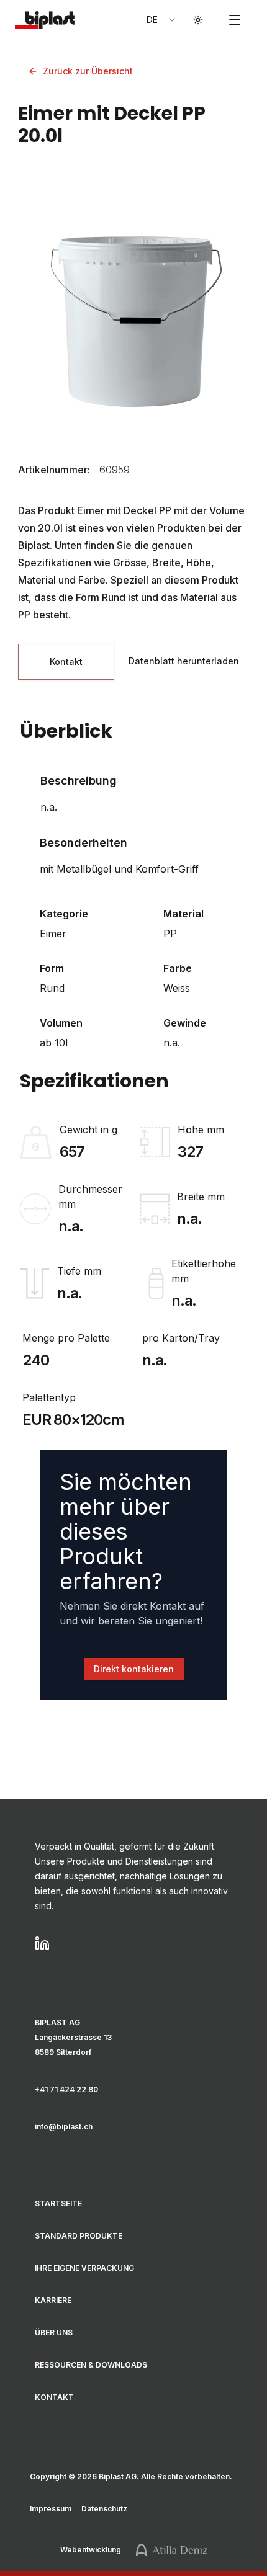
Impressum (51, 2509)
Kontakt (54, 2397)
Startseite (58, 2204)
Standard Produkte (79, 2236)
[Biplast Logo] (42, 20)
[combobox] (162, 20)
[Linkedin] (133, 1943)
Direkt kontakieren (134, 1669)
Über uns (54, 2333)
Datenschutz (104, 2509)
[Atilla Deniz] (172, 2550)
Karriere (53, 2300)
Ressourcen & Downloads (91, 2365)
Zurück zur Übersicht (88, 71)
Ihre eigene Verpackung (84, 2268)
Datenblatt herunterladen (184, 661)
